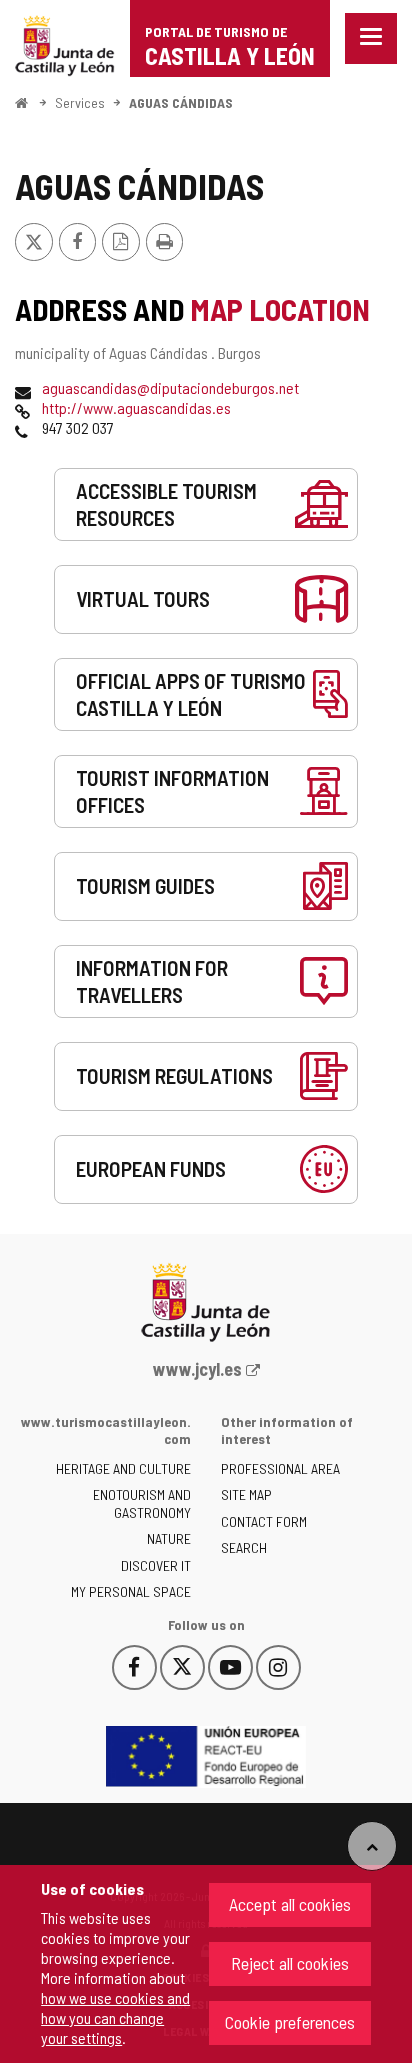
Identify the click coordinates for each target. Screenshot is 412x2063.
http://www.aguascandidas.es (136, 407)
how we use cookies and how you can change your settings (115, 2017)
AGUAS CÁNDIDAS (181, 102)
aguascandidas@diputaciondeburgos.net (170, 387)
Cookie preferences (290, 2022)
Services (80, 102)
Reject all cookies (290, 1963)
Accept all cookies (290, 1904)
